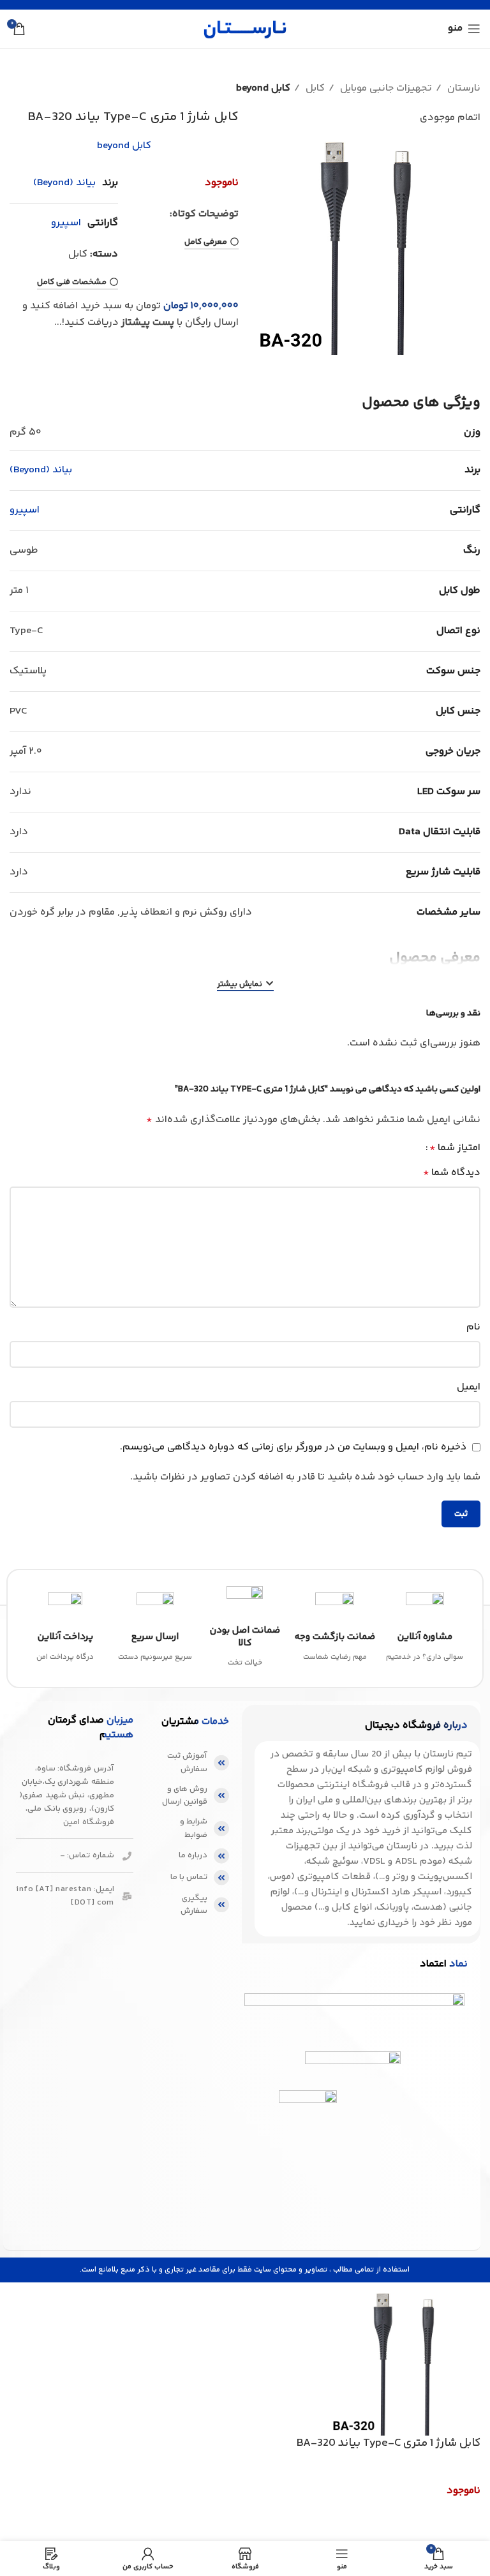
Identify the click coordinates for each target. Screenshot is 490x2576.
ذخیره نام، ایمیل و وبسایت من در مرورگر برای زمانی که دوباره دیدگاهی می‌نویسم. (293, 1447)
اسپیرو (66, 223)
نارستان (463, 88)
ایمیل (469, 1387)
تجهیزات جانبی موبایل (385, 88)
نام (473, 1327)
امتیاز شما (455, 1148)
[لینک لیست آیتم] (194, 1763)
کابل (314, 88)
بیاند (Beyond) (64, 183)
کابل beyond (263, 88)
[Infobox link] (425, 1629)
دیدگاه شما (452, 1173)
